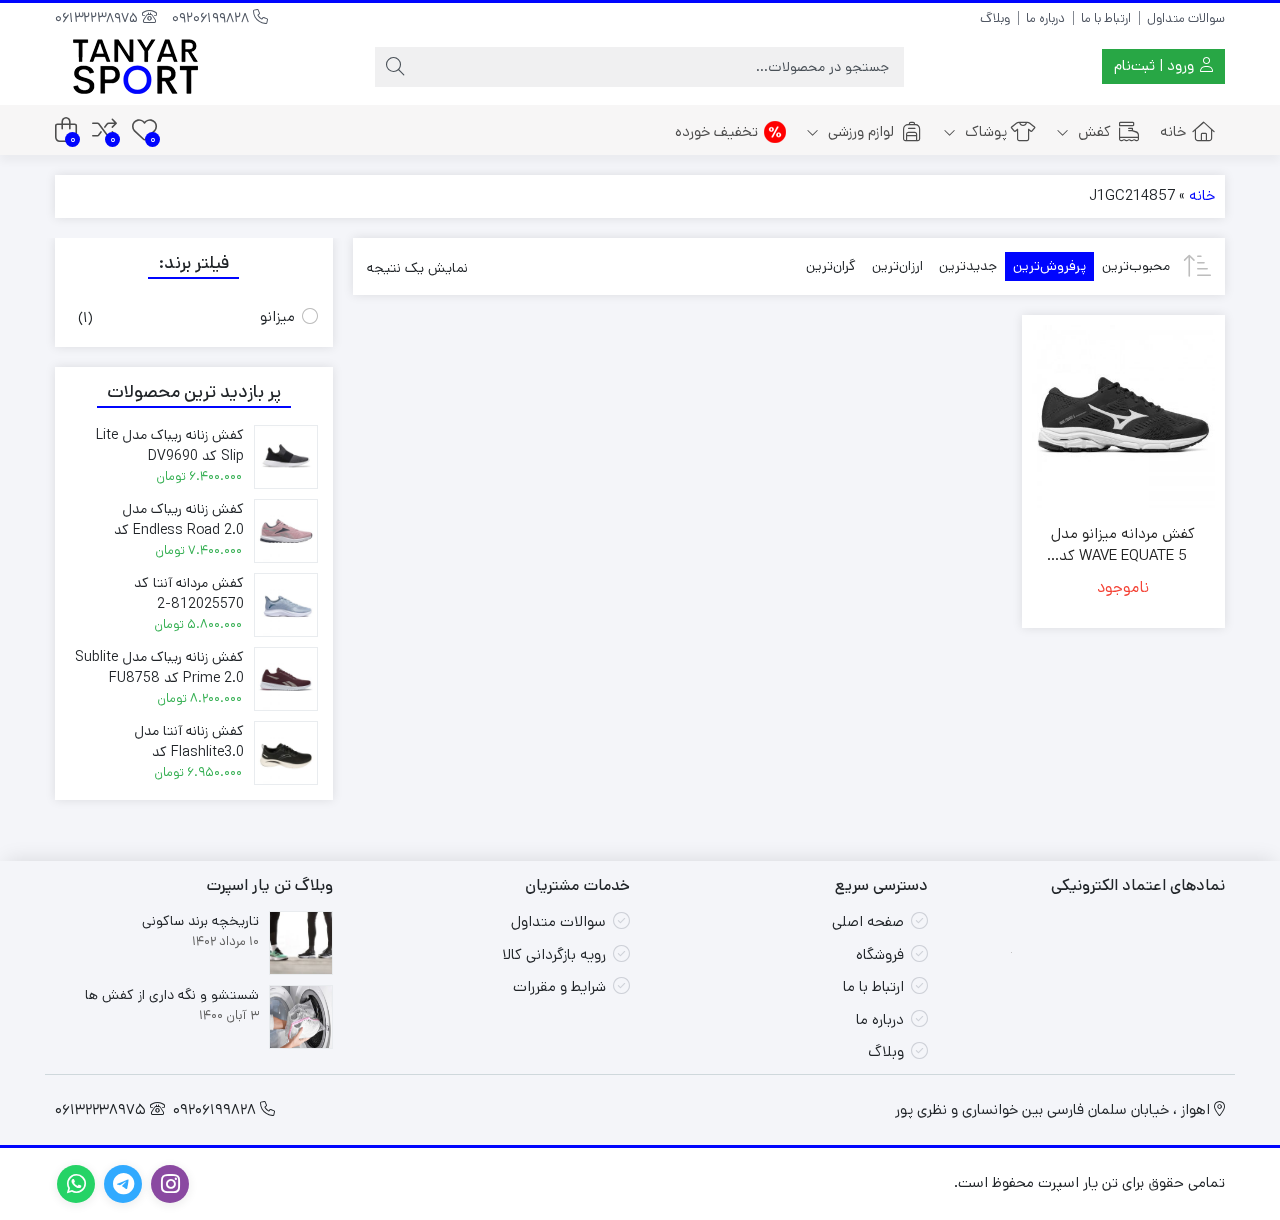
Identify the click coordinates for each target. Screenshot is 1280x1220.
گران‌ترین (831, 266)
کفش (1092, 131)
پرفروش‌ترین (1049, 266)
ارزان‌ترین (897, 266)
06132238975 (98, 18)
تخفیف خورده (716, 131)
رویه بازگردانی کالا (554, 954)
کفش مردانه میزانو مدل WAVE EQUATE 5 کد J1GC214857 (1123, 545)
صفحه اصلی (868, 921)
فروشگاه (880, 954)
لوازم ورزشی (859, 131)
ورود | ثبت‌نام (1156, 65)
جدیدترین (968, 266)
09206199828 (212, 18)
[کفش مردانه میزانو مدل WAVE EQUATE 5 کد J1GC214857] (1123, 416)
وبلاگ (995, 18)
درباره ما (1045, 18)
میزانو (277, 316)
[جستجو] (395, 67)
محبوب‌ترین (1136, 266)
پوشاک (984, 131)
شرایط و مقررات (559, 986)
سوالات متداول (1186, 18)
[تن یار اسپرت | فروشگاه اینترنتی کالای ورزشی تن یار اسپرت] (135, 66)
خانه (1173, 131)
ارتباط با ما (1106, 18)
